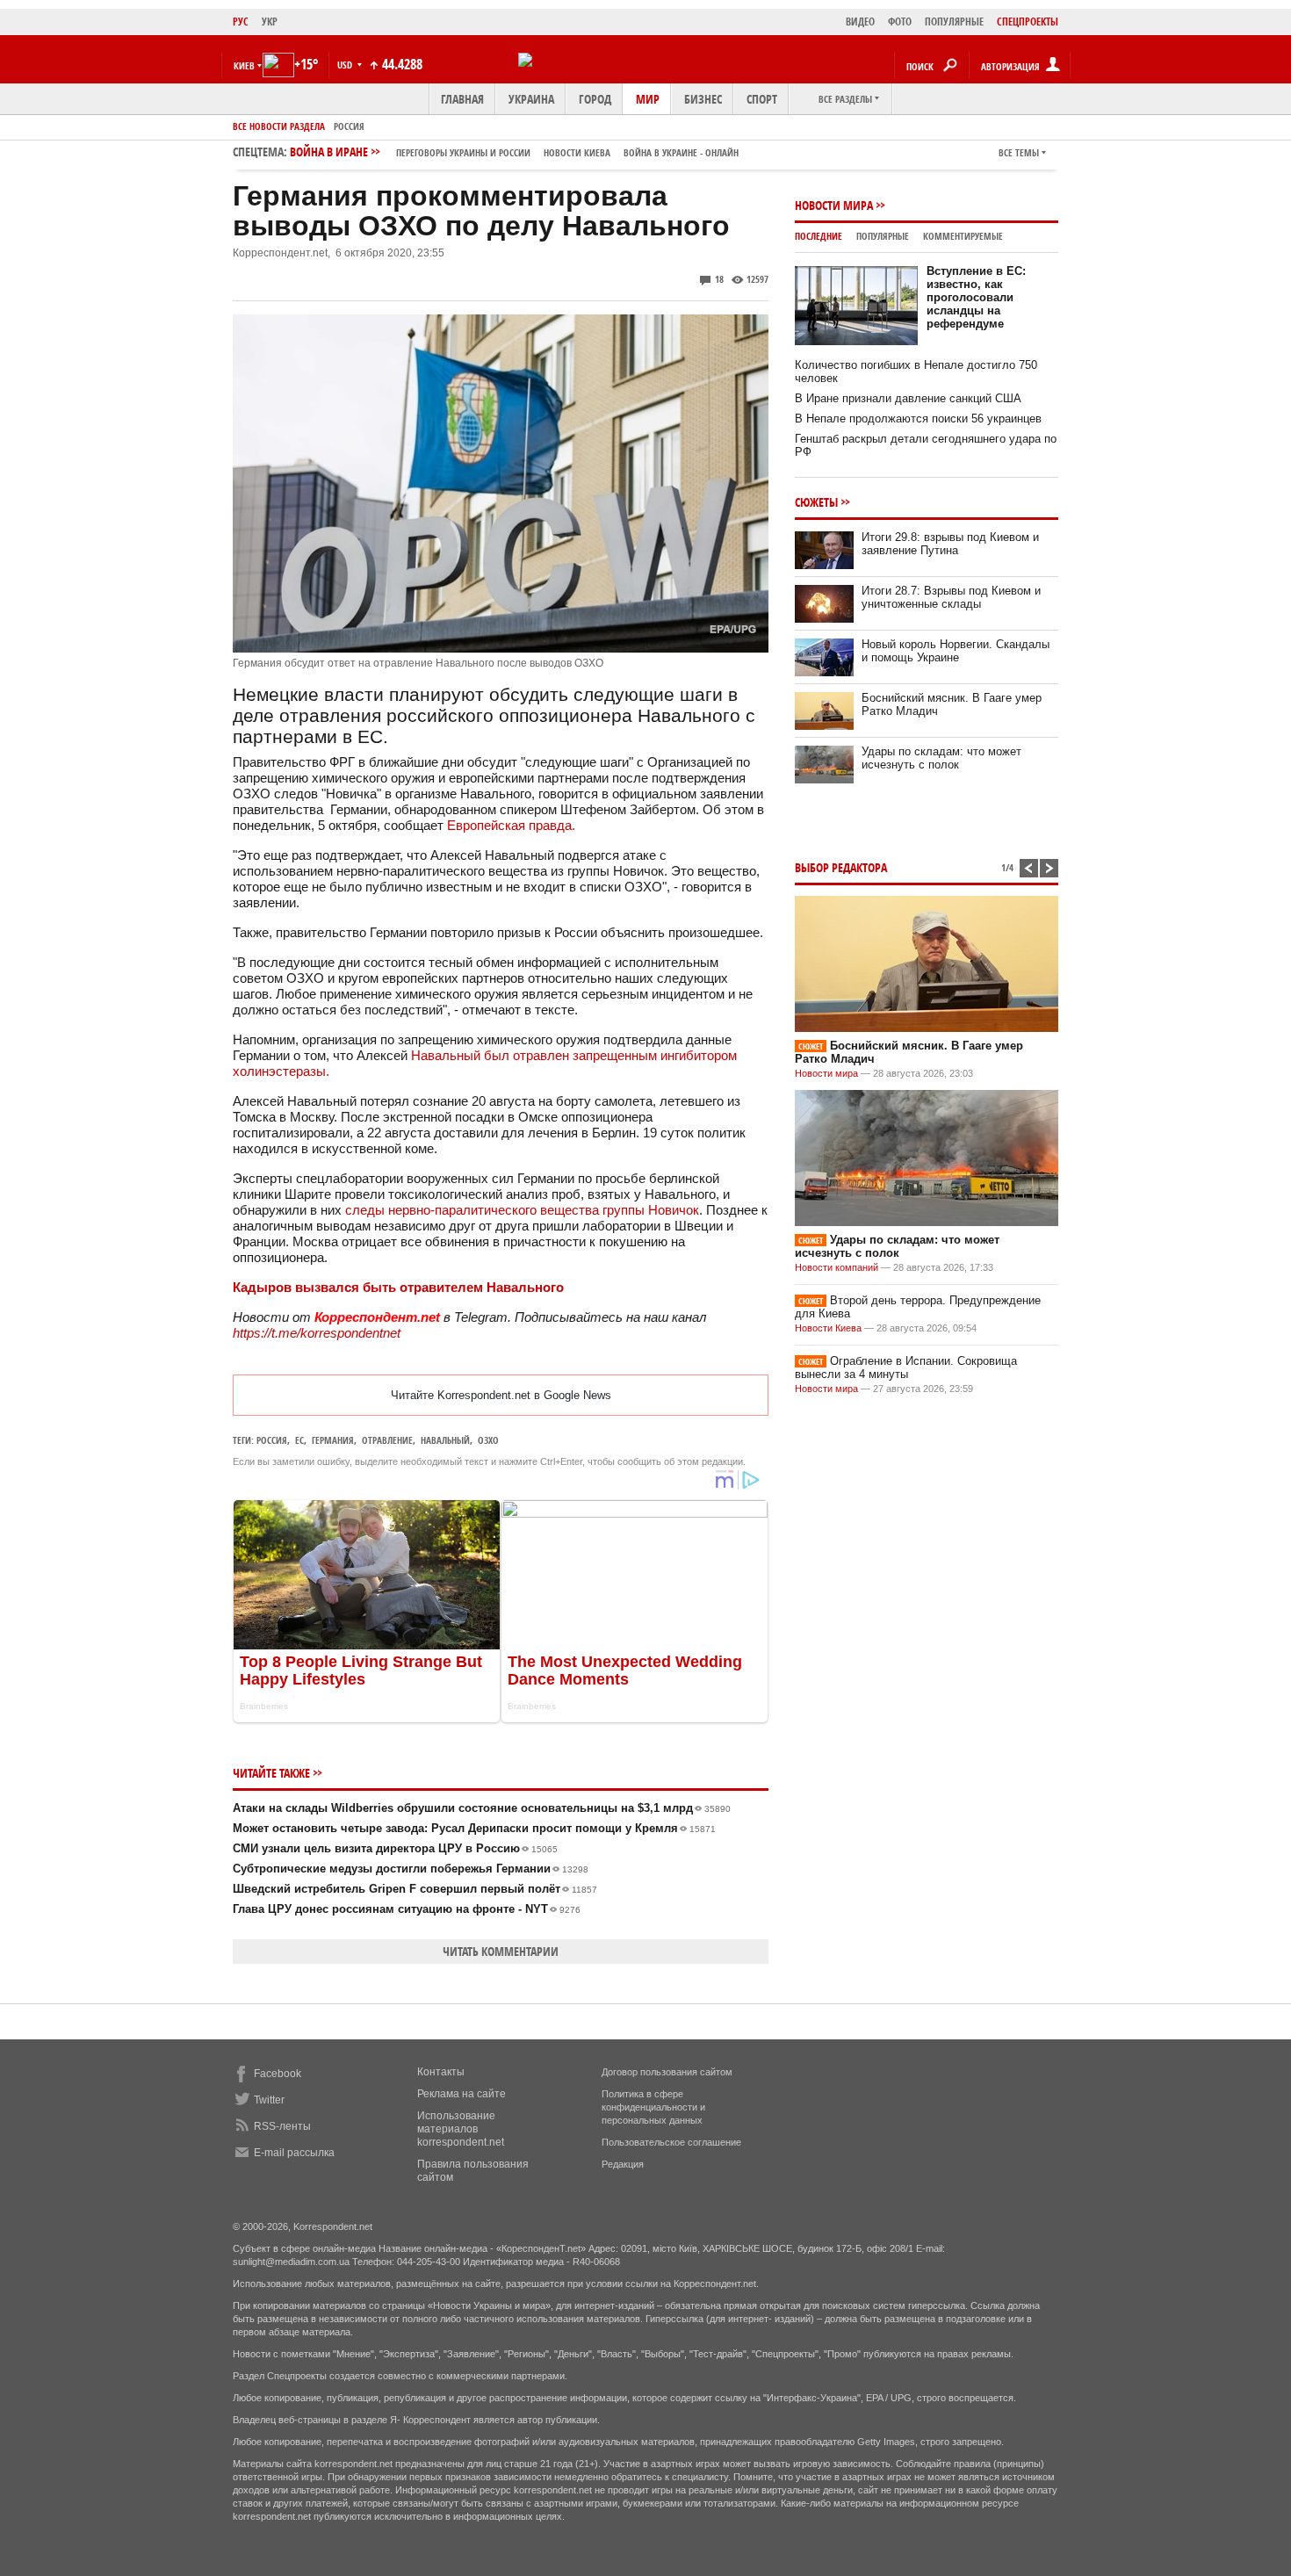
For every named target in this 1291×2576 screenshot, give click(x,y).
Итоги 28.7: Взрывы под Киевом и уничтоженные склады (951, 597)
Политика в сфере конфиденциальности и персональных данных (653, 2107)
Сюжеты (816, 502)
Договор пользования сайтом (667, 2072)
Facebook (278, 2074)
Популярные (883, 236)
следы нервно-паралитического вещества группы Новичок (522, 1210)
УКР (270, 22)
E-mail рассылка (294, 2153)
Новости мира (834, 205)
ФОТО (900, 22)
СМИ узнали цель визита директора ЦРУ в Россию (395, 1848)
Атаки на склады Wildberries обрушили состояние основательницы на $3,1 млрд (482, 1808)
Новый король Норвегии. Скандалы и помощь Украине (956, 651)
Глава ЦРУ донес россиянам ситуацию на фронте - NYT (407, 1909)
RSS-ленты (282, 2126)
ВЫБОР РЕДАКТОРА (841, 867)
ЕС (299, 1440)
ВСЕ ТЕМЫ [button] (1019, 152)
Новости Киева (828, 1328)
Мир (648, 99)
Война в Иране (514, 152)
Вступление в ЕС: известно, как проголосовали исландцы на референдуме (976, 297)
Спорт (762, 99)
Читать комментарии (501, 1951)
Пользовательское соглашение (671, 2142)
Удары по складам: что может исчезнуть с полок (941, 758)
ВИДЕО (860, 22)
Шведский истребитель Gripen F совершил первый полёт (415, 1889)
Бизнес (703, 99)
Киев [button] (244, 65)
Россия (349, 126)
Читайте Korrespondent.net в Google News (501, 1395)
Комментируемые (963, 236)
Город (595, 99)
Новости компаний (837, 1267)
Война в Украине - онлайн (681, 152)
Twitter (269, 2100)
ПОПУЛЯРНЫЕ (954, 22)
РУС (241, 22)
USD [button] (346, 65)
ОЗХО (488, 1440)
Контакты (441, 2072)
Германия (333, 1440)
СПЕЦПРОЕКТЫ (1028, 22)
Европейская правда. (513, 825)
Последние (819, 236)
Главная (462, 99)
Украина (531, 99)
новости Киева (577, 152)
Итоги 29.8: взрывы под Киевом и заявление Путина (950, 544)
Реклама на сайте (462, 2094)
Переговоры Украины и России (463, 152)
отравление (387, 1440)
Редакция (623, 2164)
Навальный (445, 1440)
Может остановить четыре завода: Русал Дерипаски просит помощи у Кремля (474, 1828)
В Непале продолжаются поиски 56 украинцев (918, 419)
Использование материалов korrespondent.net (461, 2129)
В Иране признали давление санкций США (908, 398)
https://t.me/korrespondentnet (317, 1333)
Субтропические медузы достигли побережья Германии (411, 1869)
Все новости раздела (279, 126)
